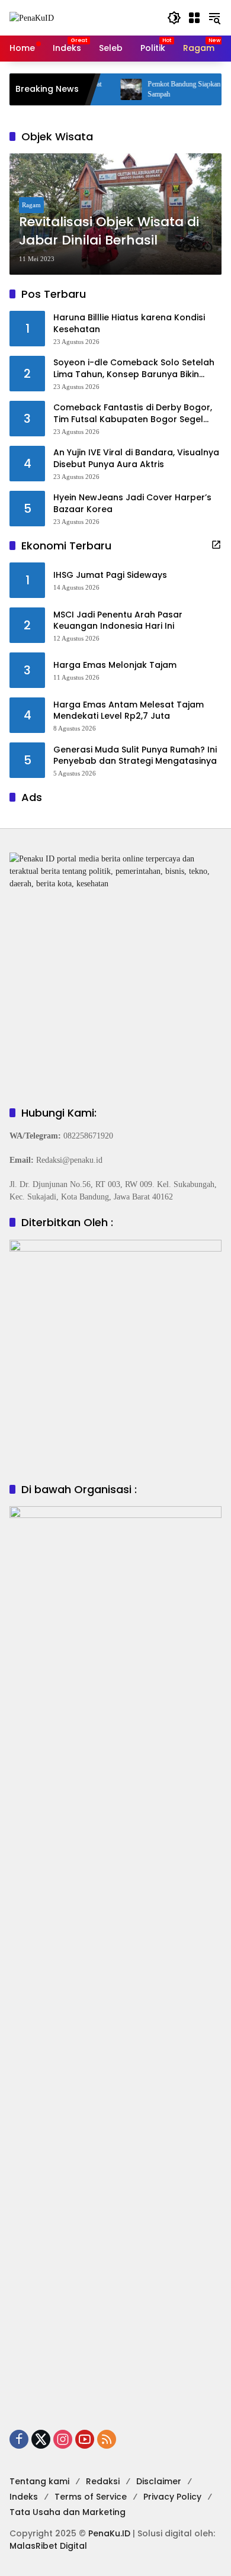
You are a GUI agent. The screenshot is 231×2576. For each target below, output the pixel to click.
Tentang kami (39, 2481)
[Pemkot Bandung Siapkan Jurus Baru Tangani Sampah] (110, 89)
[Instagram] (63, 2439)
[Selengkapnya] (216, 545)
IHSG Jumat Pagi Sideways (110, 575)
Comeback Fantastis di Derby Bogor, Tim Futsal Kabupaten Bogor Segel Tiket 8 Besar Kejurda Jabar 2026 (133, 414)
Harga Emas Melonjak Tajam (115, 665)
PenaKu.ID (109, 2533)
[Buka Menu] (194, 18)
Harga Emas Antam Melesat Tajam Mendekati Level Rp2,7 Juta (129, 711)
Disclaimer (159, 2481)
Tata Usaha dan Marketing (68, 2512)
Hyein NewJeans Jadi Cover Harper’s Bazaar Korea (132, 504)
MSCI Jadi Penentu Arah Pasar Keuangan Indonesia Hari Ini (118, 621)
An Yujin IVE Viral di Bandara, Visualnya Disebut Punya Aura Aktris (136, 459)
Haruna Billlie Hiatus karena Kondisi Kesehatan (129, 324)
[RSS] (107, 2439)
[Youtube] (85, 2439)
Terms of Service (91, 2497)
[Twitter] (41, 2439)
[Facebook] (19, 2439)
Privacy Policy (172, 2497)
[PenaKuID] (32, 17)
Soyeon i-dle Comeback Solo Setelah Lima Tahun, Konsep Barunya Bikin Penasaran (134, 369)
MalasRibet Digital (48, 2546)
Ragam (31, 205)
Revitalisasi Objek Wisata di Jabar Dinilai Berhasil (109, 231)
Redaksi (103, 2481)
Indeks (24, 2497)
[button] (174, 18)
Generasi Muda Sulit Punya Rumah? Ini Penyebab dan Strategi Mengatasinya (135, 756)
